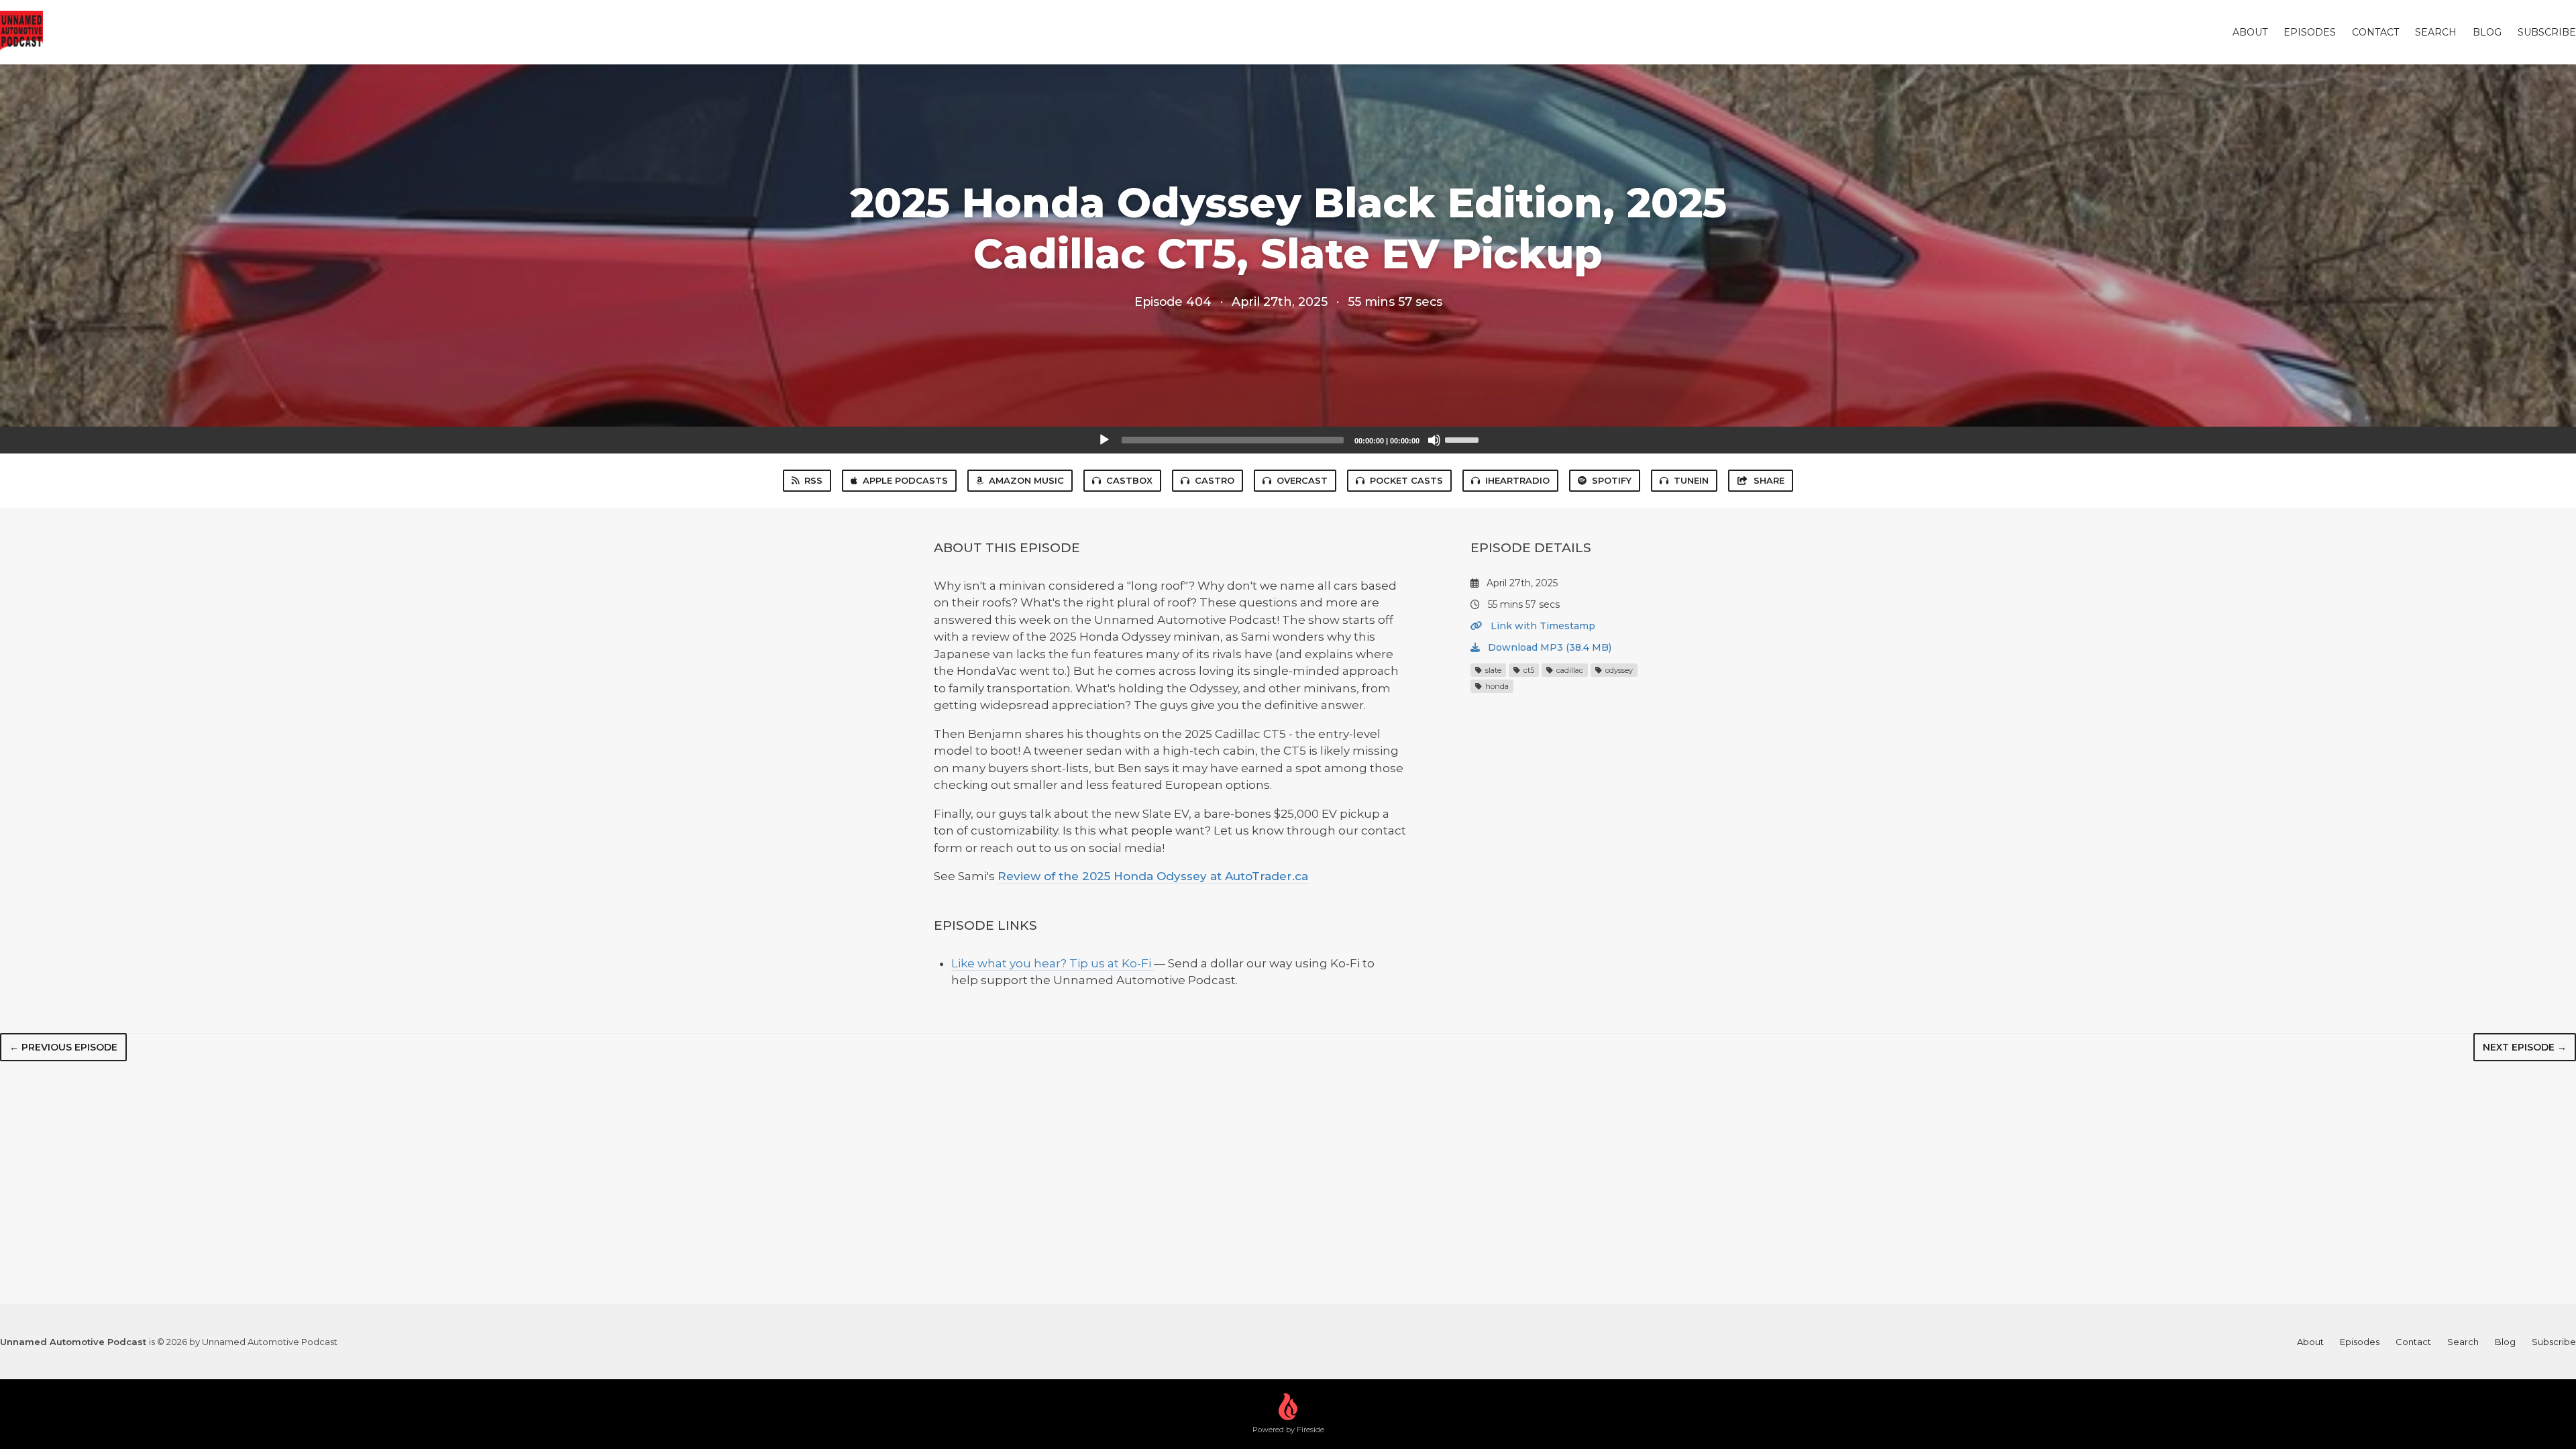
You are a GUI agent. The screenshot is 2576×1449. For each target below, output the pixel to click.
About (2250, 32)
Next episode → (2525, 1047)
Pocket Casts (1406, 480)
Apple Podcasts (905, 480)
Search (2436, 32)
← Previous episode (63, 1047)
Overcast (1302, 480)
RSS (813, 480)
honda (1496, 686)
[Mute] (1434, 440)
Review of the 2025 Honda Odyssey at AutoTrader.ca (1153, 876)
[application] (1288, 440)
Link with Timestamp (1542, 626)
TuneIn (1691, 480)
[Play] (1104, 440)
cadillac (1569, 670)
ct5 (1528, 670)
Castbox (1129, 480)
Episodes (2310, 32)
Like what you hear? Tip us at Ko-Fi (1053, 963)
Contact (2375, 32)
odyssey (1618, 670)
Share (1769, 480)
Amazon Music (1026, 480)
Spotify (1612, 480)
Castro (1215, 480)
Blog (2487, 32)
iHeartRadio (1517, 480)
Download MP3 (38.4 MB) (1548, 647)
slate (1492, 670)
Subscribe (2547, 32)
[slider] (1464, 439)
